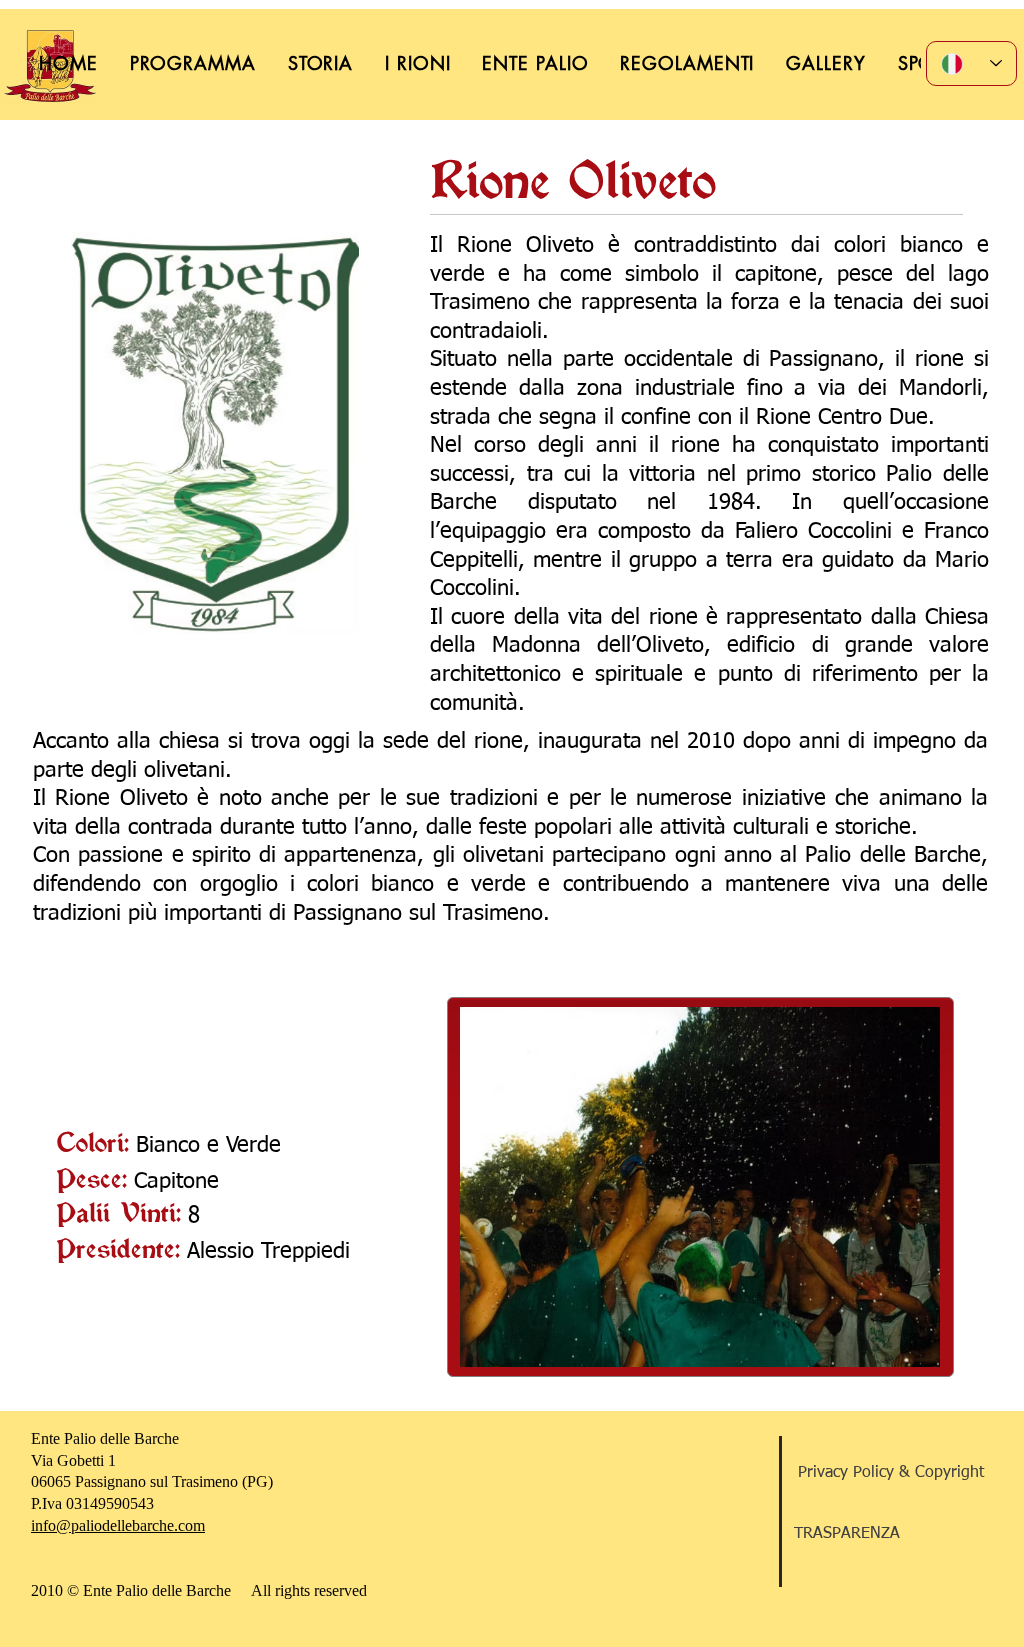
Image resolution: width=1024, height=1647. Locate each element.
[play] (891, 1349)
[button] (700, 1187)
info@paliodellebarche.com (118, 1525)
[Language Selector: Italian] (971, 63)
